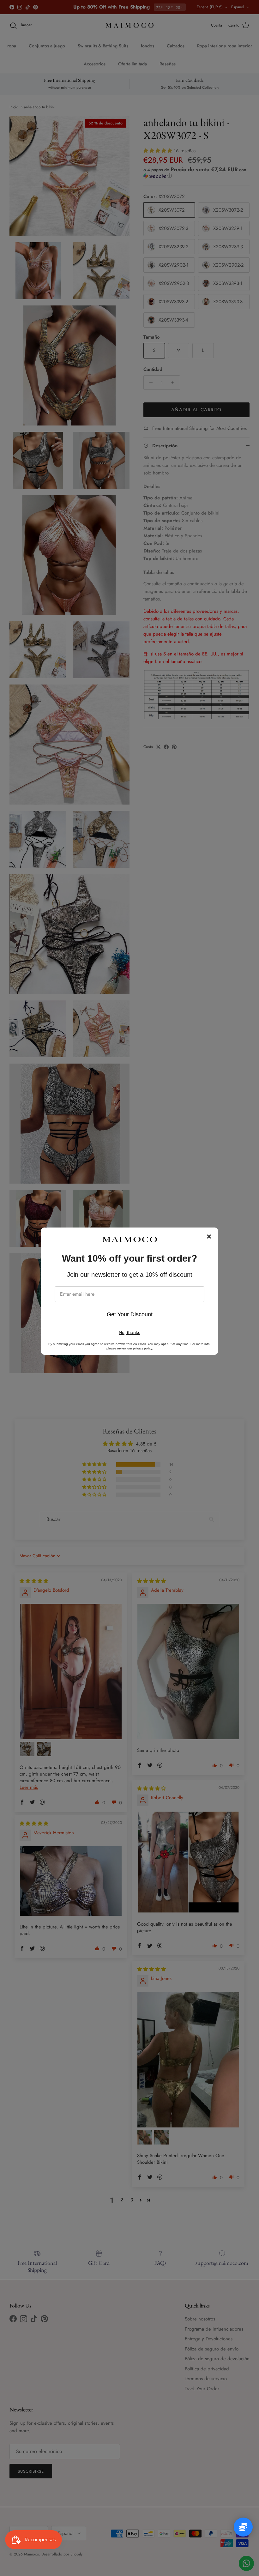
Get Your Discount (130, 1314)
